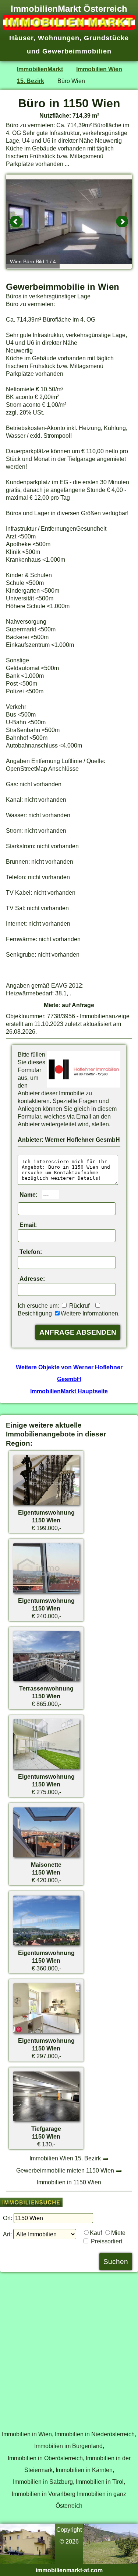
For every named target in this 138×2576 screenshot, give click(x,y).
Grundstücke (106, 38)
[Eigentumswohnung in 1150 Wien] (46, 1505)
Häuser (21, 38)
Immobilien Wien (99, 69)
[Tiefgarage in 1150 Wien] (46, 2121)
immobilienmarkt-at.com (69, 2570)
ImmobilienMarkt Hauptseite (69, 1391)
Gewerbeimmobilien (77, 51)
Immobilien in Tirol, (100, 2482)
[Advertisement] (69, 2347)
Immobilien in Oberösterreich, (46, 2458)
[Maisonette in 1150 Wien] (46, 1857)
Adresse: (32, 1279)
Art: (7, 2234)
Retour (16, 222)
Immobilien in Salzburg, (44, 2482)
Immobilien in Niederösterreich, (95, 2434)
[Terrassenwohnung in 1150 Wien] (46, 1681)
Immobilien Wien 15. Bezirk (65, 2158)
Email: (28, 1225)
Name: (29, 1195)
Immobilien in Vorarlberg (44, 2494)
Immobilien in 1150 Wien (69, 2182)
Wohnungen (59, 38)
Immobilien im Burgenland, (69, 2446)
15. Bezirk (31, 81)
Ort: (8, 2218)
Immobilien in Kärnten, (85, 2470)
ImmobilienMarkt (40, 69)
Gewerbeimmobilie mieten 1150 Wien (65, 2170)
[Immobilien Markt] (69, 28)
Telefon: (31, 1252)
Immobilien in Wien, (28, 2434)
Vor (122, 222)
